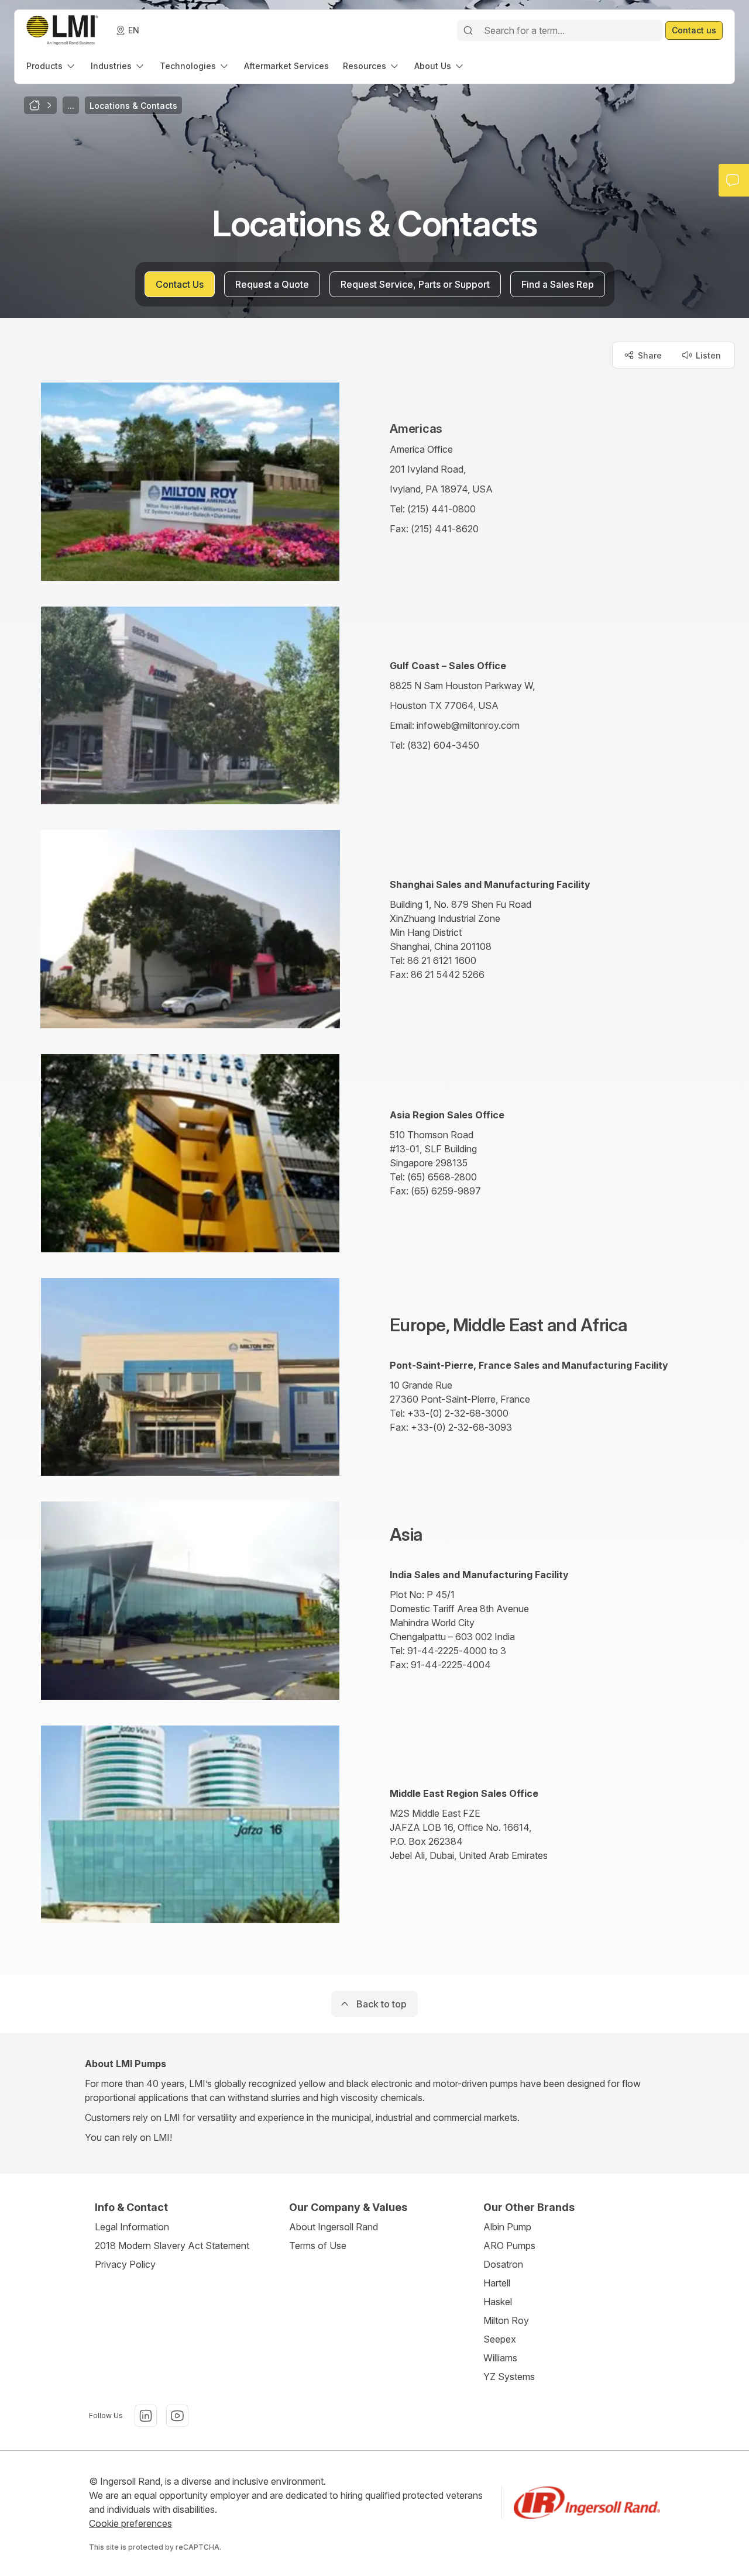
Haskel (498, 2302)
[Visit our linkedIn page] (146, 2416)
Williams (500, 2358)
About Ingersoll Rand (334, 2227)
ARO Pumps (509, 2246)
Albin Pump (507, 2227)
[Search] (468, 30)
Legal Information (132, 2227)
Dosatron (503, 2264)
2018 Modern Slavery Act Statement (172, 2246)
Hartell (497, 2283)
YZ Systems (509, 2377)
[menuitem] (51, 66)
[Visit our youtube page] (177, 2416)
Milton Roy (506, 2320)
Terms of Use (318, 2246)
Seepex (500, 2339)
